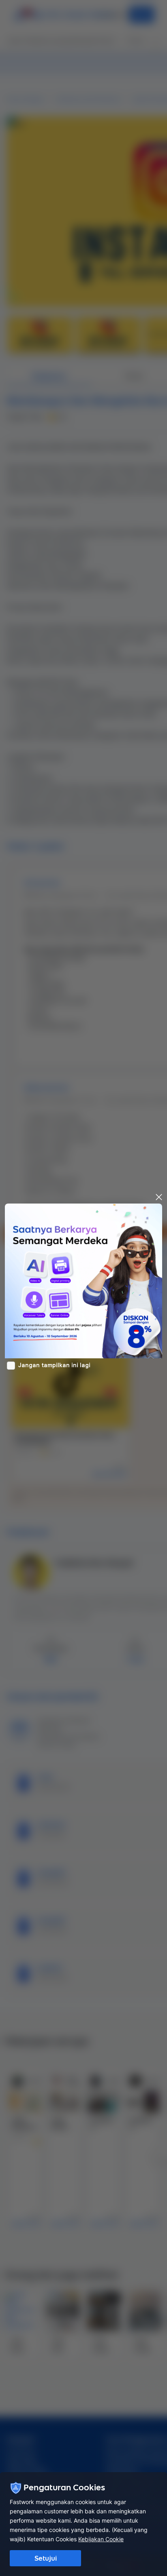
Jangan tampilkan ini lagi (54, 1365)
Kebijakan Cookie (101, 2539)
